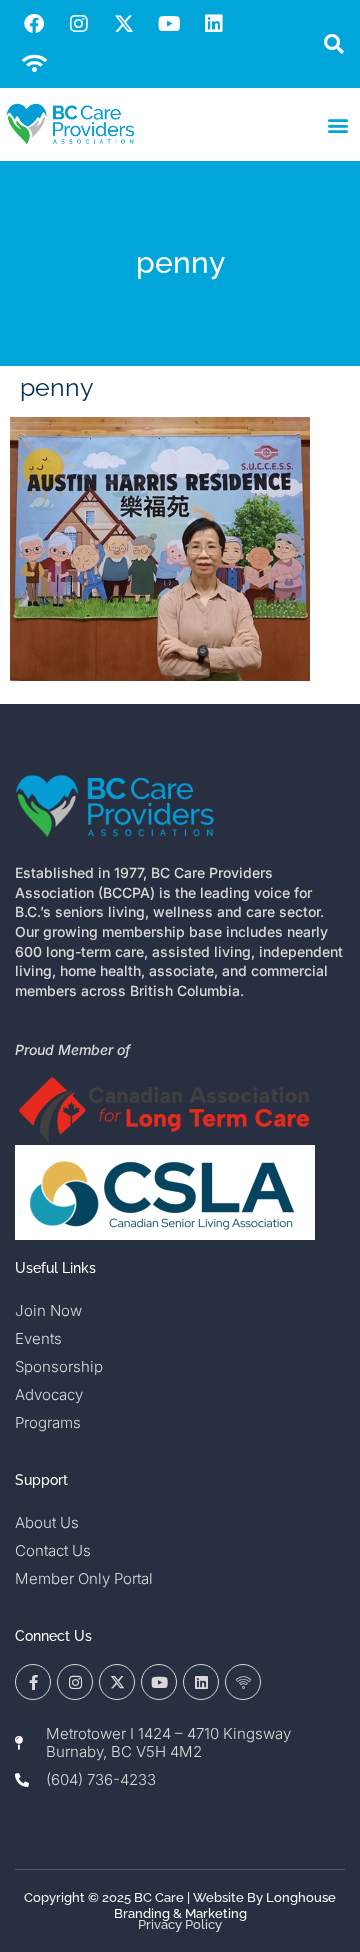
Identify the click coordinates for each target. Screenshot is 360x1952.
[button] (333, 44)
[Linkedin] (214, 24)
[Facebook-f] (33, 1682)
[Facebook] (34, 24)
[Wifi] (34, 64)
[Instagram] (79, 24)
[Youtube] (169, 24)
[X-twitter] (124, 24)
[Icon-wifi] (243, 1682)
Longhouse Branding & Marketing (225, 1905)
